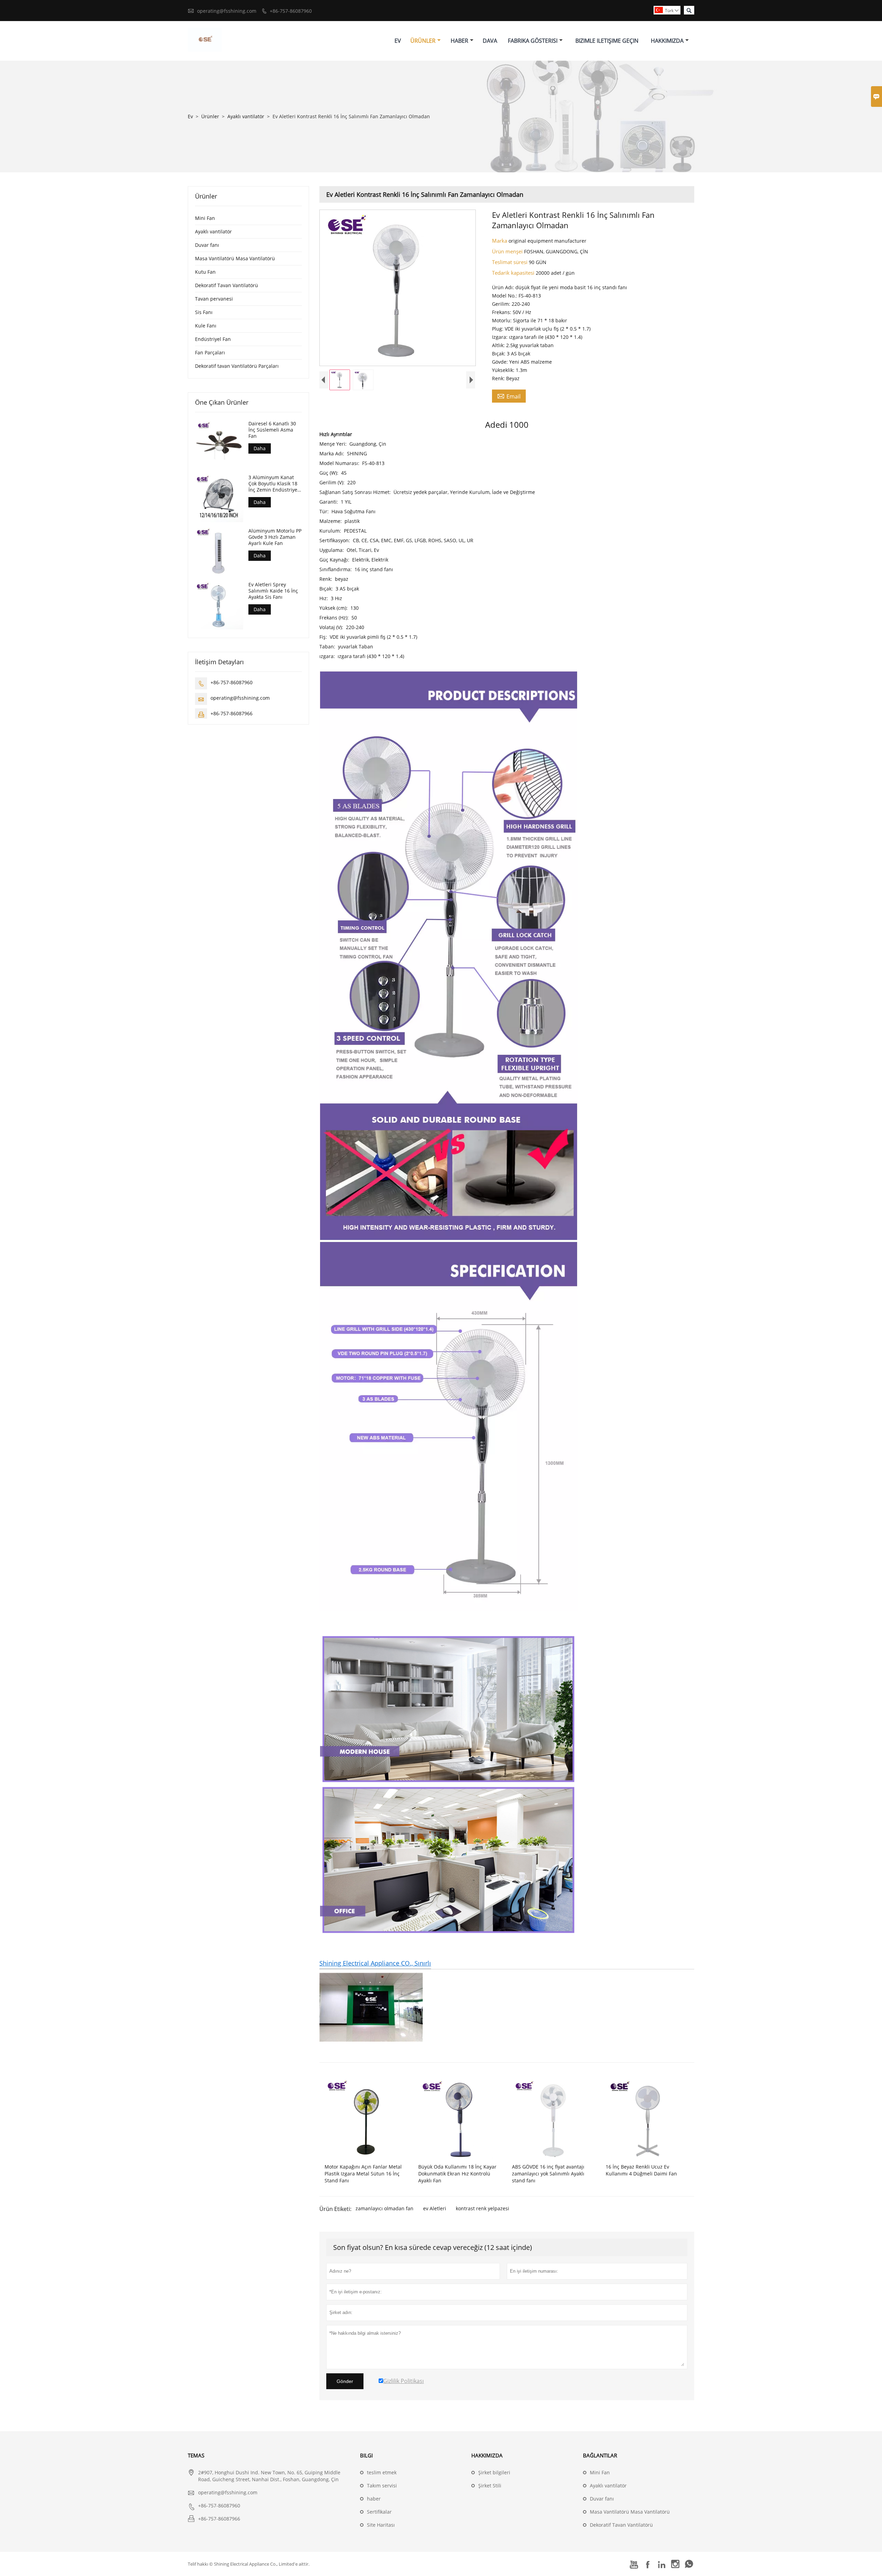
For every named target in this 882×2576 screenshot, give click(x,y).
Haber (459, 41)
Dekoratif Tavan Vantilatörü (227, 285)
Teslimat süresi (510, 262)
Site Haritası (381, 2525)
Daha (260, 448)
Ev (398, 41)
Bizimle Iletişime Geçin (607, 41)
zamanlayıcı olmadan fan (384, 2208)
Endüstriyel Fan (213, 339)
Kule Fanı (206, 326)
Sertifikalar (379, 2512)
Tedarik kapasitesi (514, 273)
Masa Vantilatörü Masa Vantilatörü (235, 258)
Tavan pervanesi (214, 299)
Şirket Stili (490, 2486)
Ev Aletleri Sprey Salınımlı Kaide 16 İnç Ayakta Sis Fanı (273, 590)
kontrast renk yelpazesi (483, 2208)
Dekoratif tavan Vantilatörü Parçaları (237, 366)
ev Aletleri (435, 2208)
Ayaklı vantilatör (246, 116)
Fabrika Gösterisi (533, 41)
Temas (196, 2455)
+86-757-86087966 (232, 713)
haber (374, 2499)
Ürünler (423, 41)
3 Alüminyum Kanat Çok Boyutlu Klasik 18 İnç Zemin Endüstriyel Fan (274, 483)
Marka (500, 241)
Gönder (345, 2381)
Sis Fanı (204, 312)
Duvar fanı (207, 245)
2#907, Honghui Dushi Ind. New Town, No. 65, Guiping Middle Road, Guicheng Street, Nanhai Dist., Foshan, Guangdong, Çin (269, 2476)
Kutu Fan (205, 272)
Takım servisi (382, 2486)
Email (509, 396)
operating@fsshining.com (227, 11)
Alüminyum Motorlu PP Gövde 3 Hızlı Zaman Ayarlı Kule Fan (275, 537)
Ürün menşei (508, 251)
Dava (490, 41)
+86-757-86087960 (291, 11)
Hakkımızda (667, 41)
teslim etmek (382, 2472)
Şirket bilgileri (494, 2472)
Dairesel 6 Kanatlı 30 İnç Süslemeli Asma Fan (272, 430)
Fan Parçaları (210, 352)
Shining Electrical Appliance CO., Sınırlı (375, 1963)
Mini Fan (205, 218)
